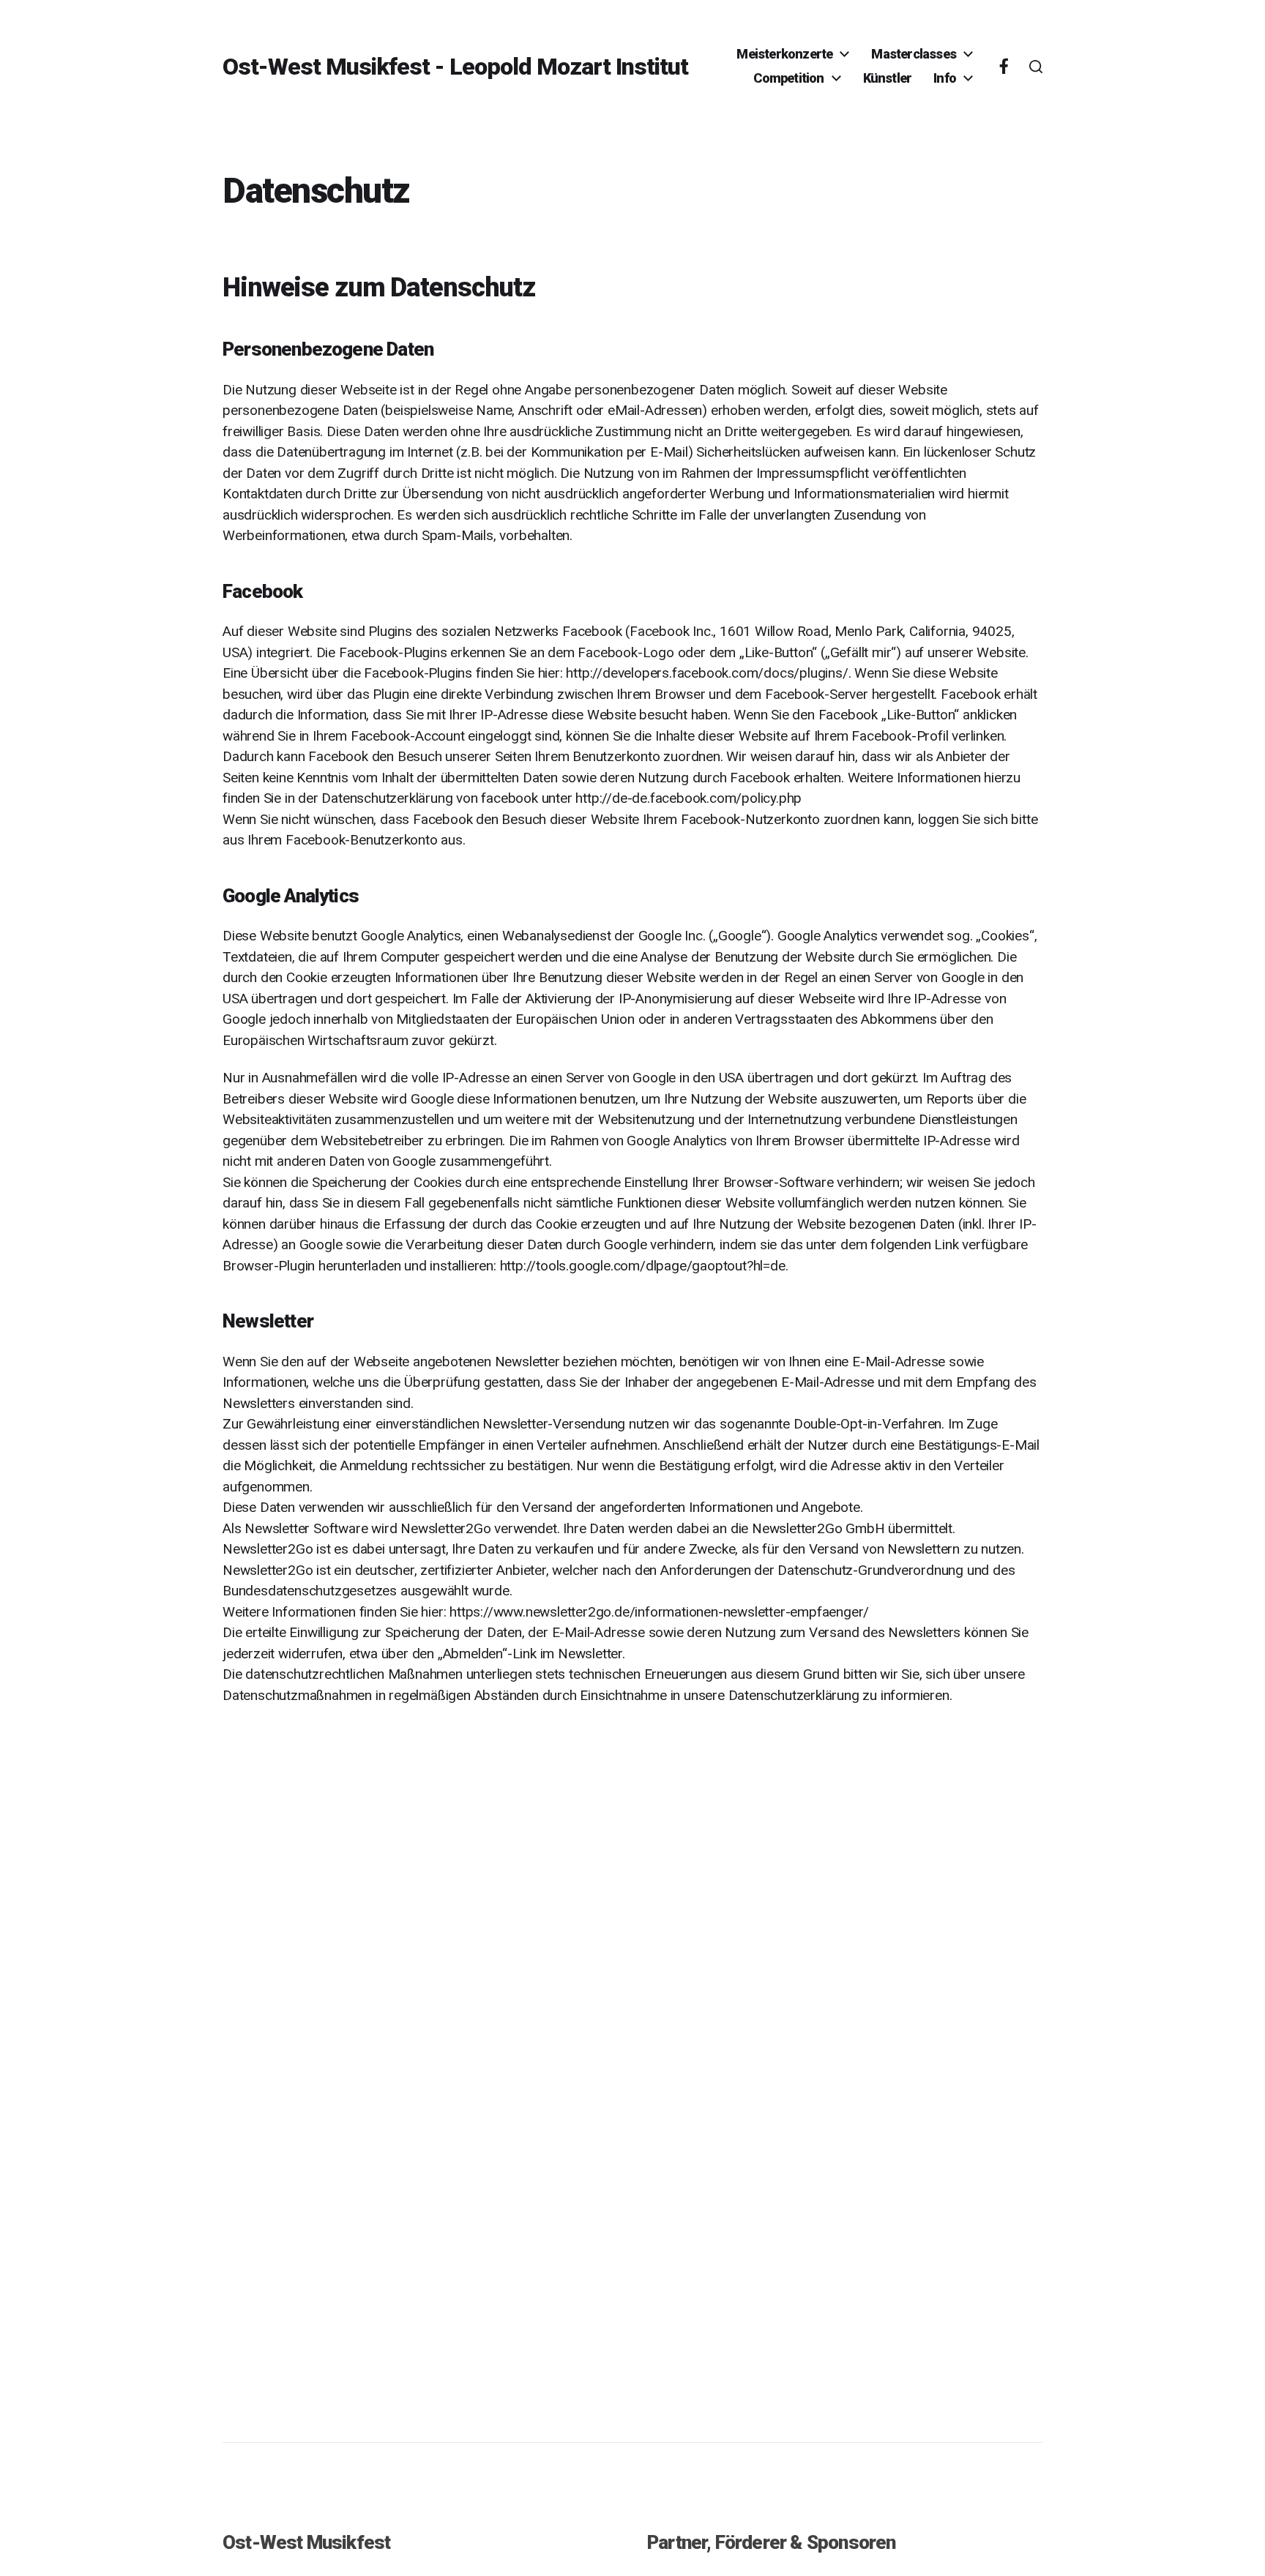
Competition (788, 78)
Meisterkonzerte (784, 54)
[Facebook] (1004, 67)
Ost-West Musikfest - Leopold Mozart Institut (455, 67)
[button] (1036, 67)
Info (945, 78)
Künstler (888, 78)
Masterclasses (914, 54)
